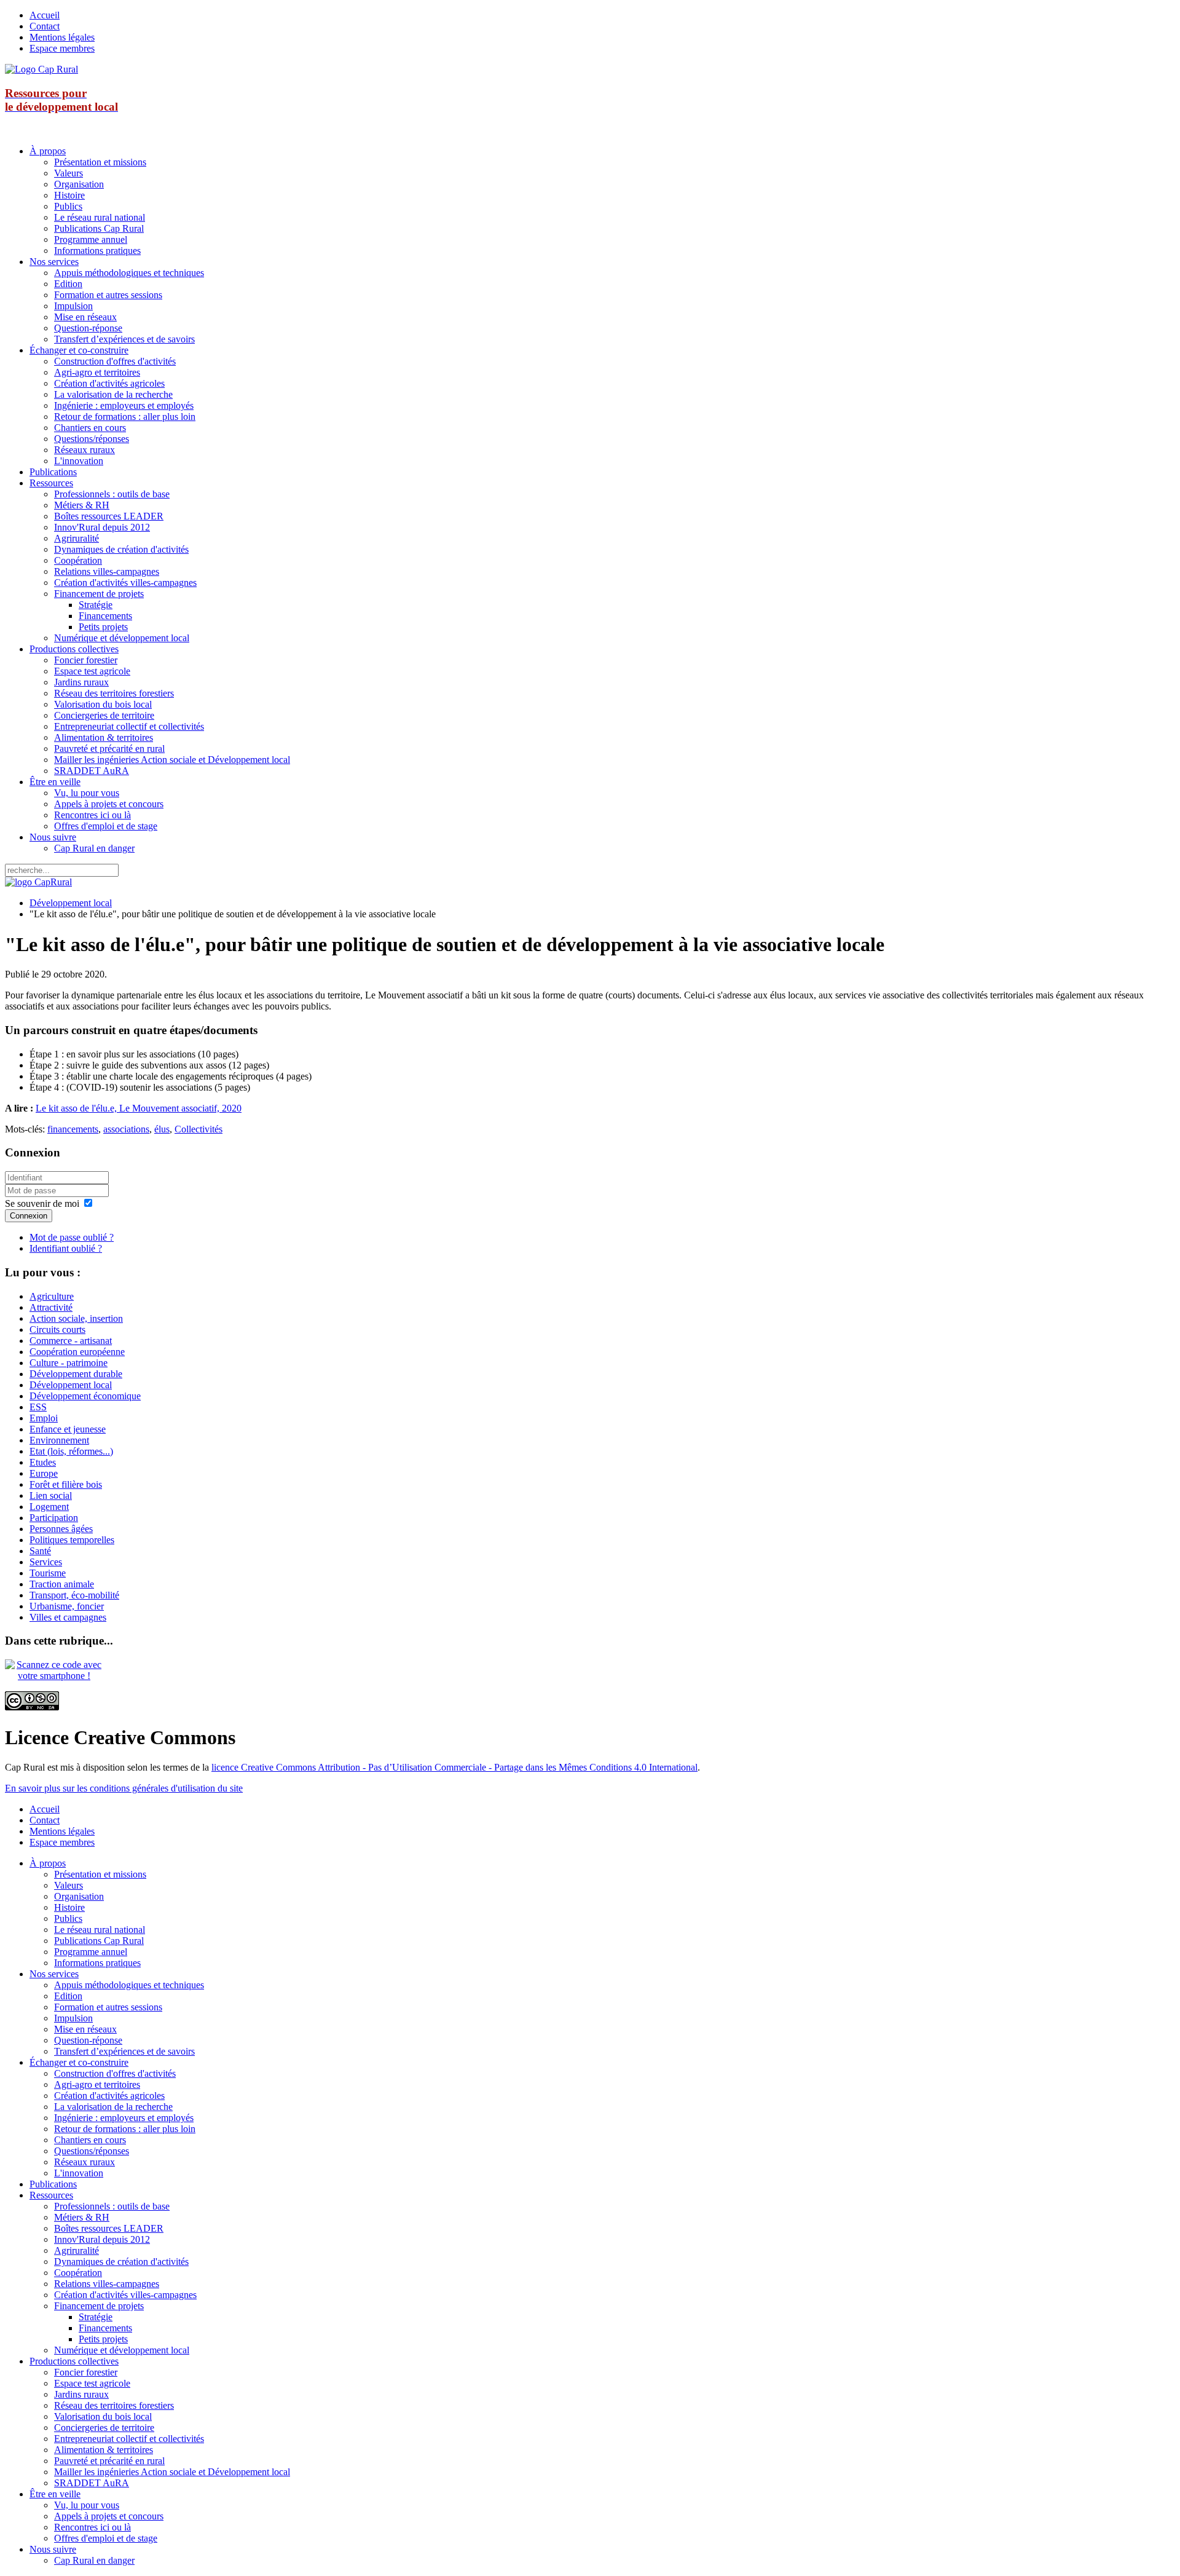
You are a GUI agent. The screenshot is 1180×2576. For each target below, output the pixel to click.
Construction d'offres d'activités (115, 361)
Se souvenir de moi (42, 1203)
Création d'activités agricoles (109, 383)
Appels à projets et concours (109, 804)
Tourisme (48, 1573)
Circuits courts (57, 1329)
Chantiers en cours (90, 428)
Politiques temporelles (72, 1540)
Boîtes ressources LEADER (109, 516)
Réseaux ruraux (85, 450)
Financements (105, 616)
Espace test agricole (92, 671)
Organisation (79, 184)
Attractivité (51, 1307)
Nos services (54, 262)
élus (162, 1129)
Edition (68, 284)
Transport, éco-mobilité (74, 1595)
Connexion (29, 1216)
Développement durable (76, 1374)
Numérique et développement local (122, 638)
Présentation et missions (100, 162)
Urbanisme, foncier (67, 1606)
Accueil (45, 15)
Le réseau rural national (100, 217)
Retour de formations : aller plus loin (125, 417)
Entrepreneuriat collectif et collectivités (129, 726)
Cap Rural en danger (94, 848)
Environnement (59, 1440)
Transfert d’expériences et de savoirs (124, 339)
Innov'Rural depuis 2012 (102, 527)
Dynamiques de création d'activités (121, 549)
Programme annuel (91, 239)
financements (73, 1129)
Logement (49, 1507)
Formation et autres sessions (108, 295)
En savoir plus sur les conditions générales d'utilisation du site (124, 1788)
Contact (45, 26)
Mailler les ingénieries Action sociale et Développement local (172, 760)
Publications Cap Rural (99, 228)
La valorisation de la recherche (113, 394)
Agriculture (52, 1296)
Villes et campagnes (68, 1617)
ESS (38, 1407)
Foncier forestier (86, 660)
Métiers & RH (82, 505)
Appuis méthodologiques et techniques (129, 273)
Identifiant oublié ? (66, 1248)
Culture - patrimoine (69, 1363)
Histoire (69, 195)
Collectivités (199, 1129)
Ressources (51, 483)
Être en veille (55, 782)
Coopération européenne (77, 1352)
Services (46, 1562)
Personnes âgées (61, 1529)
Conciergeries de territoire (104, 715)
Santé (40, 1551)
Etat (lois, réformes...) (71, 1451)
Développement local (71, 903)
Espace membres (62, 48)
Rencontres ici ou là (92, 815)
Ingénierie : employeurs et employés (124, 405)
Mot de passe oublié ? (72, 1237)
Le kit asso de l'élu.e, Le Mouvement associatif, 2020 (139, 1108)
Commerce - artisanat (71, 1341)
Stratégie (96, 605)
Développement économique (85, 1396)
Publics (68, 206)
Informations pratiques (97, 251)
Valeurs (69, 173)
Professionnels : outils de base (112, 494)
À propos (48, 151)
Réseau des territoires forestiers (114, 693)
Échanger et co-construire (79, 350)
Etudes (43, 1462)
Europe (44, 1473)
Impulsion (73, 306)
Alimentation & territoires (104, 737)
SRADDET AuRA (92, 771)
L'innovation (79, 461)
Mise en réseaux (85, 317)
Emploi (44, 1418)
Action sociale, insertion (76, 1318)
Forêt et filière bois (66, 1484)
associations (126, 1129)
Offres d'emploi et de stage (106, 826)
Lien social (51, 1495)
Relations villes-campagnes (107, 571)
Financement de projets (99, 594)
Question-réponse (88, 328)
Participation (54, 1518)
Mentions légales (62, 37)
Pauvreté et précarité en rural (109, 749)
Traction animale (62, 1584)
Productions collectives (74, 649)
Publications (53, 472)
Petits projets (103, 627)
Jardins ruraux (81, 682)
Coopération (78, 560)
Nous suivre (53, 837)
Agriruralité (77, 538)
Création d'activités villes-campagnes (125, 583)
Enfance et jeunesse (68, 1429)
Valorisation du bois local (103, 704)
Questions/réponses (92, 439)
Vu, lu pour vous (87, 793)
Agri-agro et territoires (97, 372)
